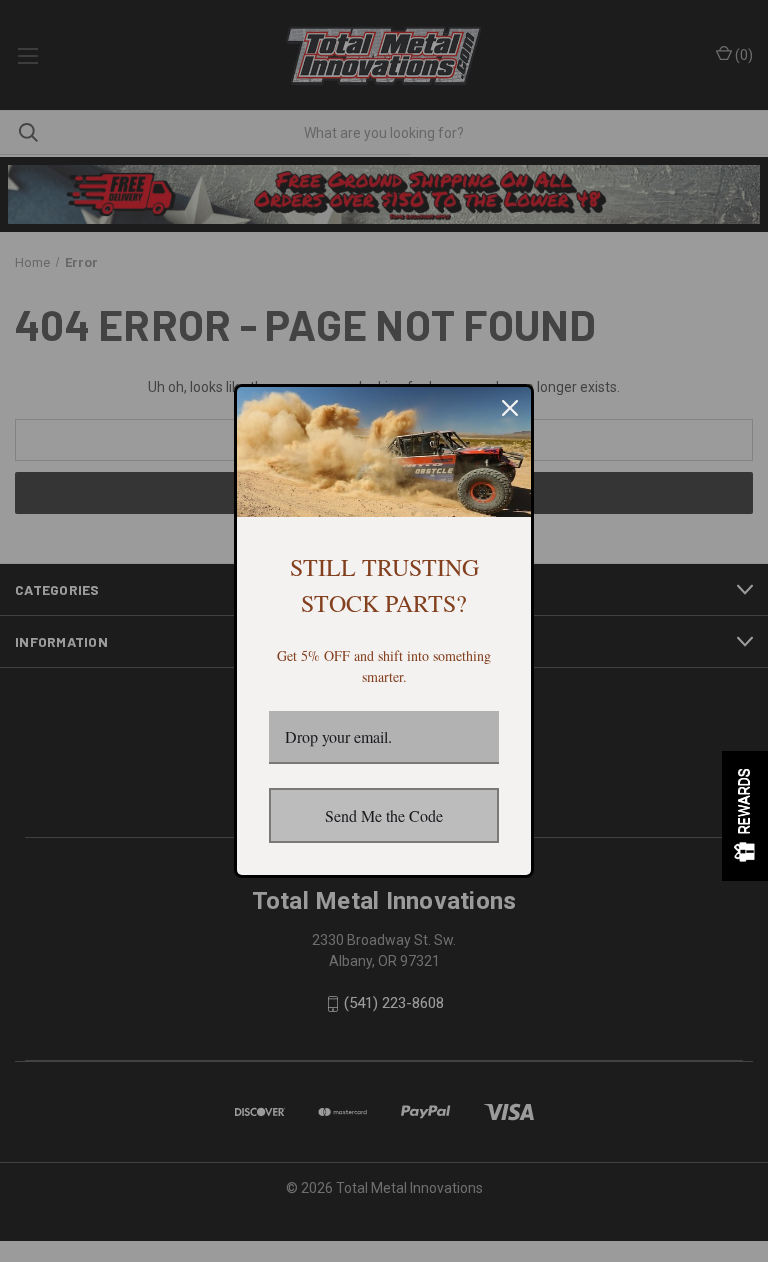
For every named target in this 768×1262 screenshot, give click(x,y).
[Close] (510, 408)
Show (745, 816)
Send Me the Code (384, 815)
